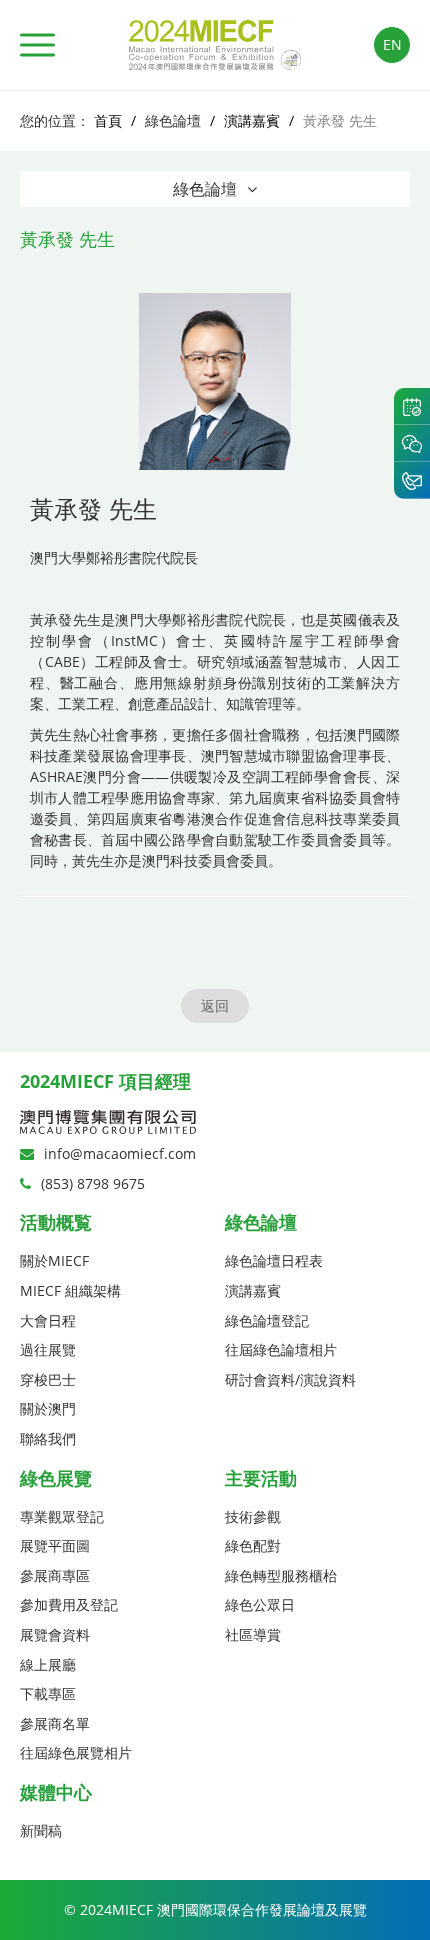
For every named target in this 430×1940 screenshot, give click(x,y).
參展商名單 (55, 1723)
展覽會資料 (55, 1634)
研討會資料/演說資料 (290, 1379)
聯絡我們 (48, 1438)
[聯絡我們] (412, 480)
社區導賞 (253, 1634)
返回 (215, 1005)
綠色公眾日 (260, 1604)
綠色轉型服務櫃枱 (281, 1575)
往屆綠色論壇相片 (281, 1349)
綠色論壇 (205, 189)
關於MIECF (54, 1260)
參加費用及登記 (69, 1604)
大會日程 (48, 1320)
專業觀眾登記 (62, 1516)
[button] (37, 45)
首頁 (108, 120)
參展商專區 (55, 1575)
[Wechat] (412, 443)
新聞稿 (41, 1830)
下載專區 (48, 1693)
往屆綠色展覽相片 (76, 1752)
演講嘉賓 (252, 120)
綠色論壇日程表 (274, 1260)
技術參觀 (253, 1516)
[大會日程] (412, 406)
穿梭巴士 (48, 1379)
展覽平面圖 (55, 1545)
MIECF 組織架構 (70, 1290)
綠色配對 (253, 1545)
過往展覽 (48, 1349)
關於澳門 (48, 1408)
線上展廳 (48, 1664)
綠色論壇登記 (267, 1320)
